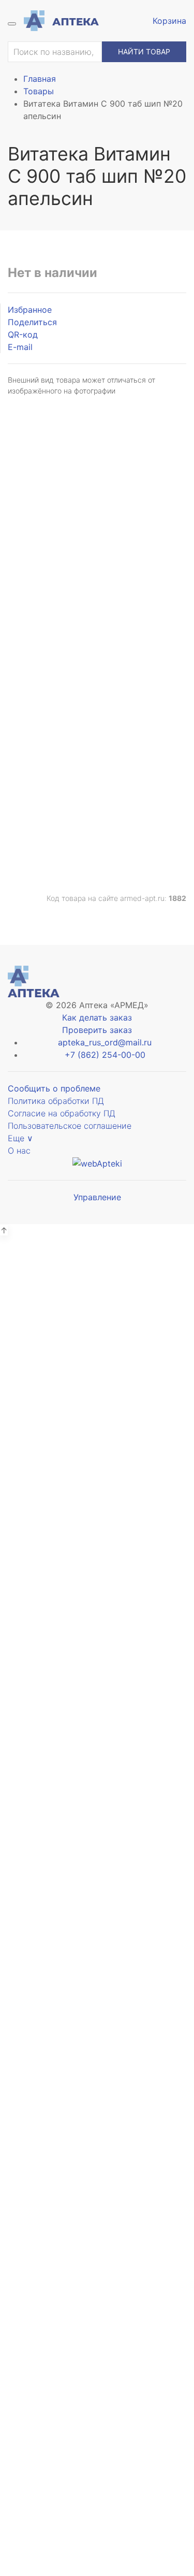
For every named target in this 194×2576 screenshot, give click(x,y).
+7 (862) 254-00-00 (105, 1055)
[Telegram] (82, 798)
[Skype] (155, 798)
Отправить (97, 559)
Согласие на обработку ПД (62, 1113)
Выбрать (46, 1378)
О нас (19, 1151)
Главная (40, 79)
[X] (97, 798)
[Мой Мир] (140, 798)
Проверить (97, 1683)
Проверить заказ (97, 1030)
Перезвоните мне (97, 2362)
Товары (39, 91)
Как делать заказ (97, 1017)
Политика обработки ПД (56, 1101)
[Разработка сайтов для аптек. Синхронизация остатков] (97, 1163)
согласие (90, 500)
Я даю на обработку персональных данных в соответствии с (97, 1646)
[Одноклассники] (53, 798)
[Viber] (111, 798)
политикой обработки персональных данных (97, 1657)
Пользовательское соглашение (70, 1126)
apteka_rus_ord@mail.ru (105, 1042)
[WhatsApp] (126, 798)
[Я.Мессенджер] (68, 798)
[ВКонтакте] (39, 798)
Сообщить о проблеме (54, 1088)
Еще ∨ (20, 1138)
